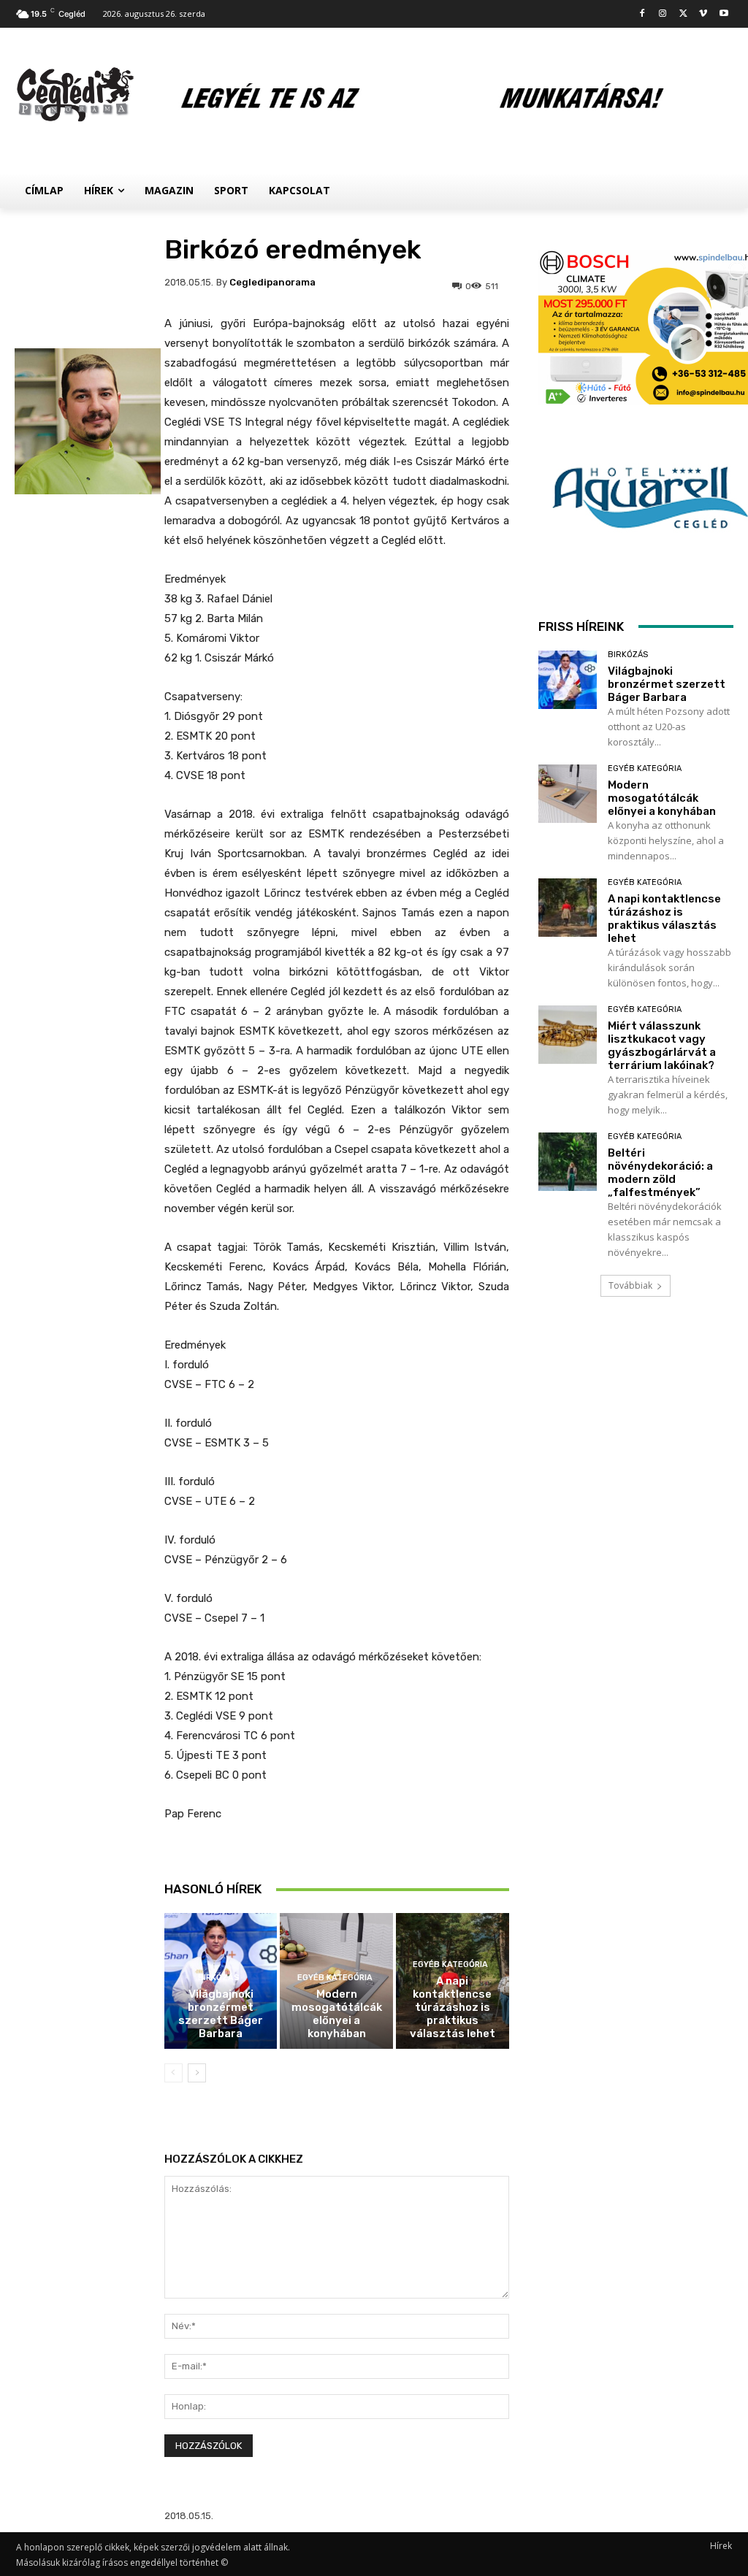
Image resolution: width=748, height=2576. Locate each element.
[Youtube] (724, 14)
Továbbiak (630, 1285)
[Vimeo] (703, 14)
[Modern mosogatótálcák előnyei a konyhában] (568, 794)
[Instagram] (663, 14)
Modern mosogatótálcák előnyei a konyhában (337, 2014)
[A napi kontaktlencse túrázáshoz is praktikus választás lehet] (568, 908)
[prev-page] (173, 2073)
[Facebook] (642, 14)
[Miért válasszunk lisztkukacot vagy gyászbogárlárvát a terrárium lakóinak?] (568, 1035)
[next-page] (197, 2073)
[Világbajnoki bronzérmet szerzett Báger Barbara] (568, 680)
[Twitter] (683, 14)
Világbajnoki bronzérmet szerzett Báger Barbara (221, 2014)
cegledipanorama (272, 282)
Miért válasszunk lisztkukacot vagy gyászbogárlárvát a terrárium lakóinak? (662, 1046)
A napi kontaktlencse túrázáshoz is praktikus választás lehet (453, 2007)
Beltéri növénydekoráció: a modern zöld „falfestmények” (660, 1173)
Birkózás (219, 1978)
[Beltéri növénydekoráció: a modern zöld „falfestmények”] (568, 1162)
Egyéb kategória (335, 1978)
